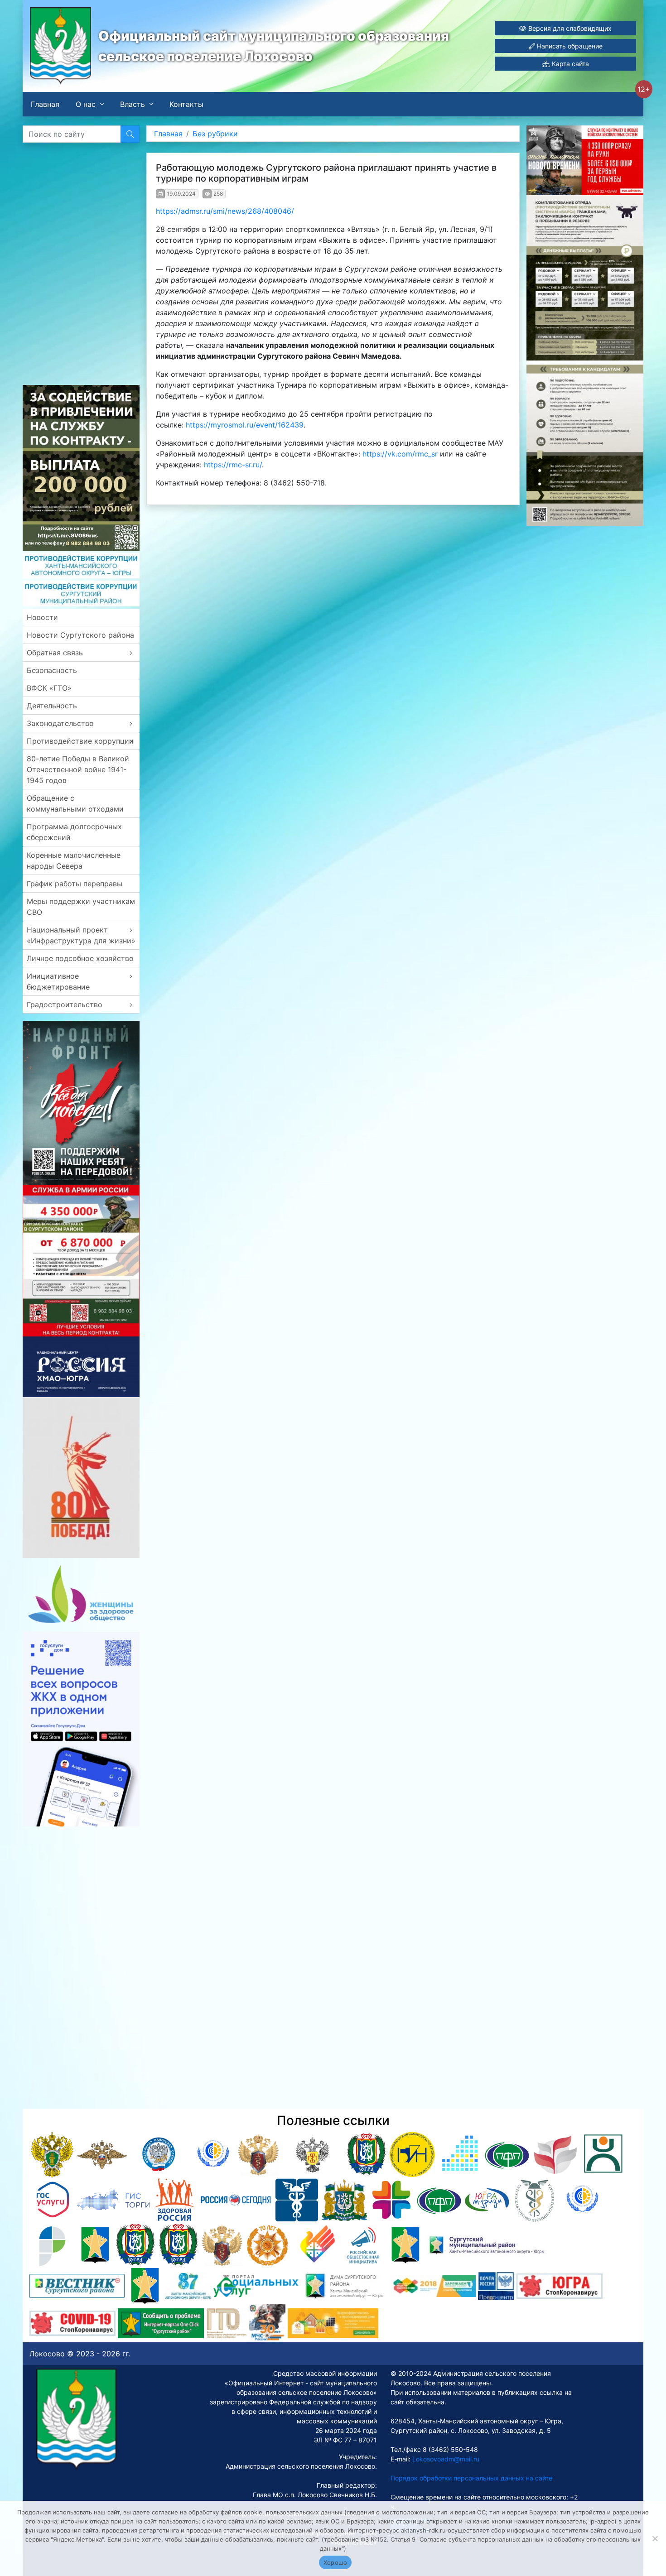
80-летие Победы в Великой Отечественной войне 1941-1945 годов (78, 769)
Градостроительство (65, 1004)
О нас (86, 104)
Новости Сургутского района (80, 635)
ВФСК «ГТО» (49, 688)
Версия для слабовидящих (569, 28)
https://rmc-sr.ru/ (233, 465)
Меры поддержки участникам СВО (81, 907)
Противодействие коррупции (80, 741)
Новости (42, 617)
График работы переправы (75, 884)
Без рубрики (215, 134)
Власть (133, 104)
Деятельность (52, 706)
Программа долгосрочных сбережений (74, 832)
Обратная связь (55, 653)
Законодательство (60, 723)
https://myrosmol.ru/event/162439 (245, 425)
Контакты (186, 104)
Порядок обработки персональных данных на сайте (471, 2478)
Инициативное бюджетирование (58, 981)
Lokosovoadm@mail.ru (445, 2459)
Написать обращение (569, 46)
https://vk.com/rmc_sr (400, 454)
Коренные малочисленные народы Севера (74, 860)
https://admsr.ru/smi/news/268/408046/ (225, 211)
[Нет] (655, 2538)
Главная (45, 104)
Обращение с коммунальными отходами (75, 803)
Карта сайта (569, 64)
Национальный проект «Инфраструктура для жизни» (81, 935)
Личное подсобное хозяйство (80, 958)
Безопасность (52, 670)
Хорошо (335, 2562)
